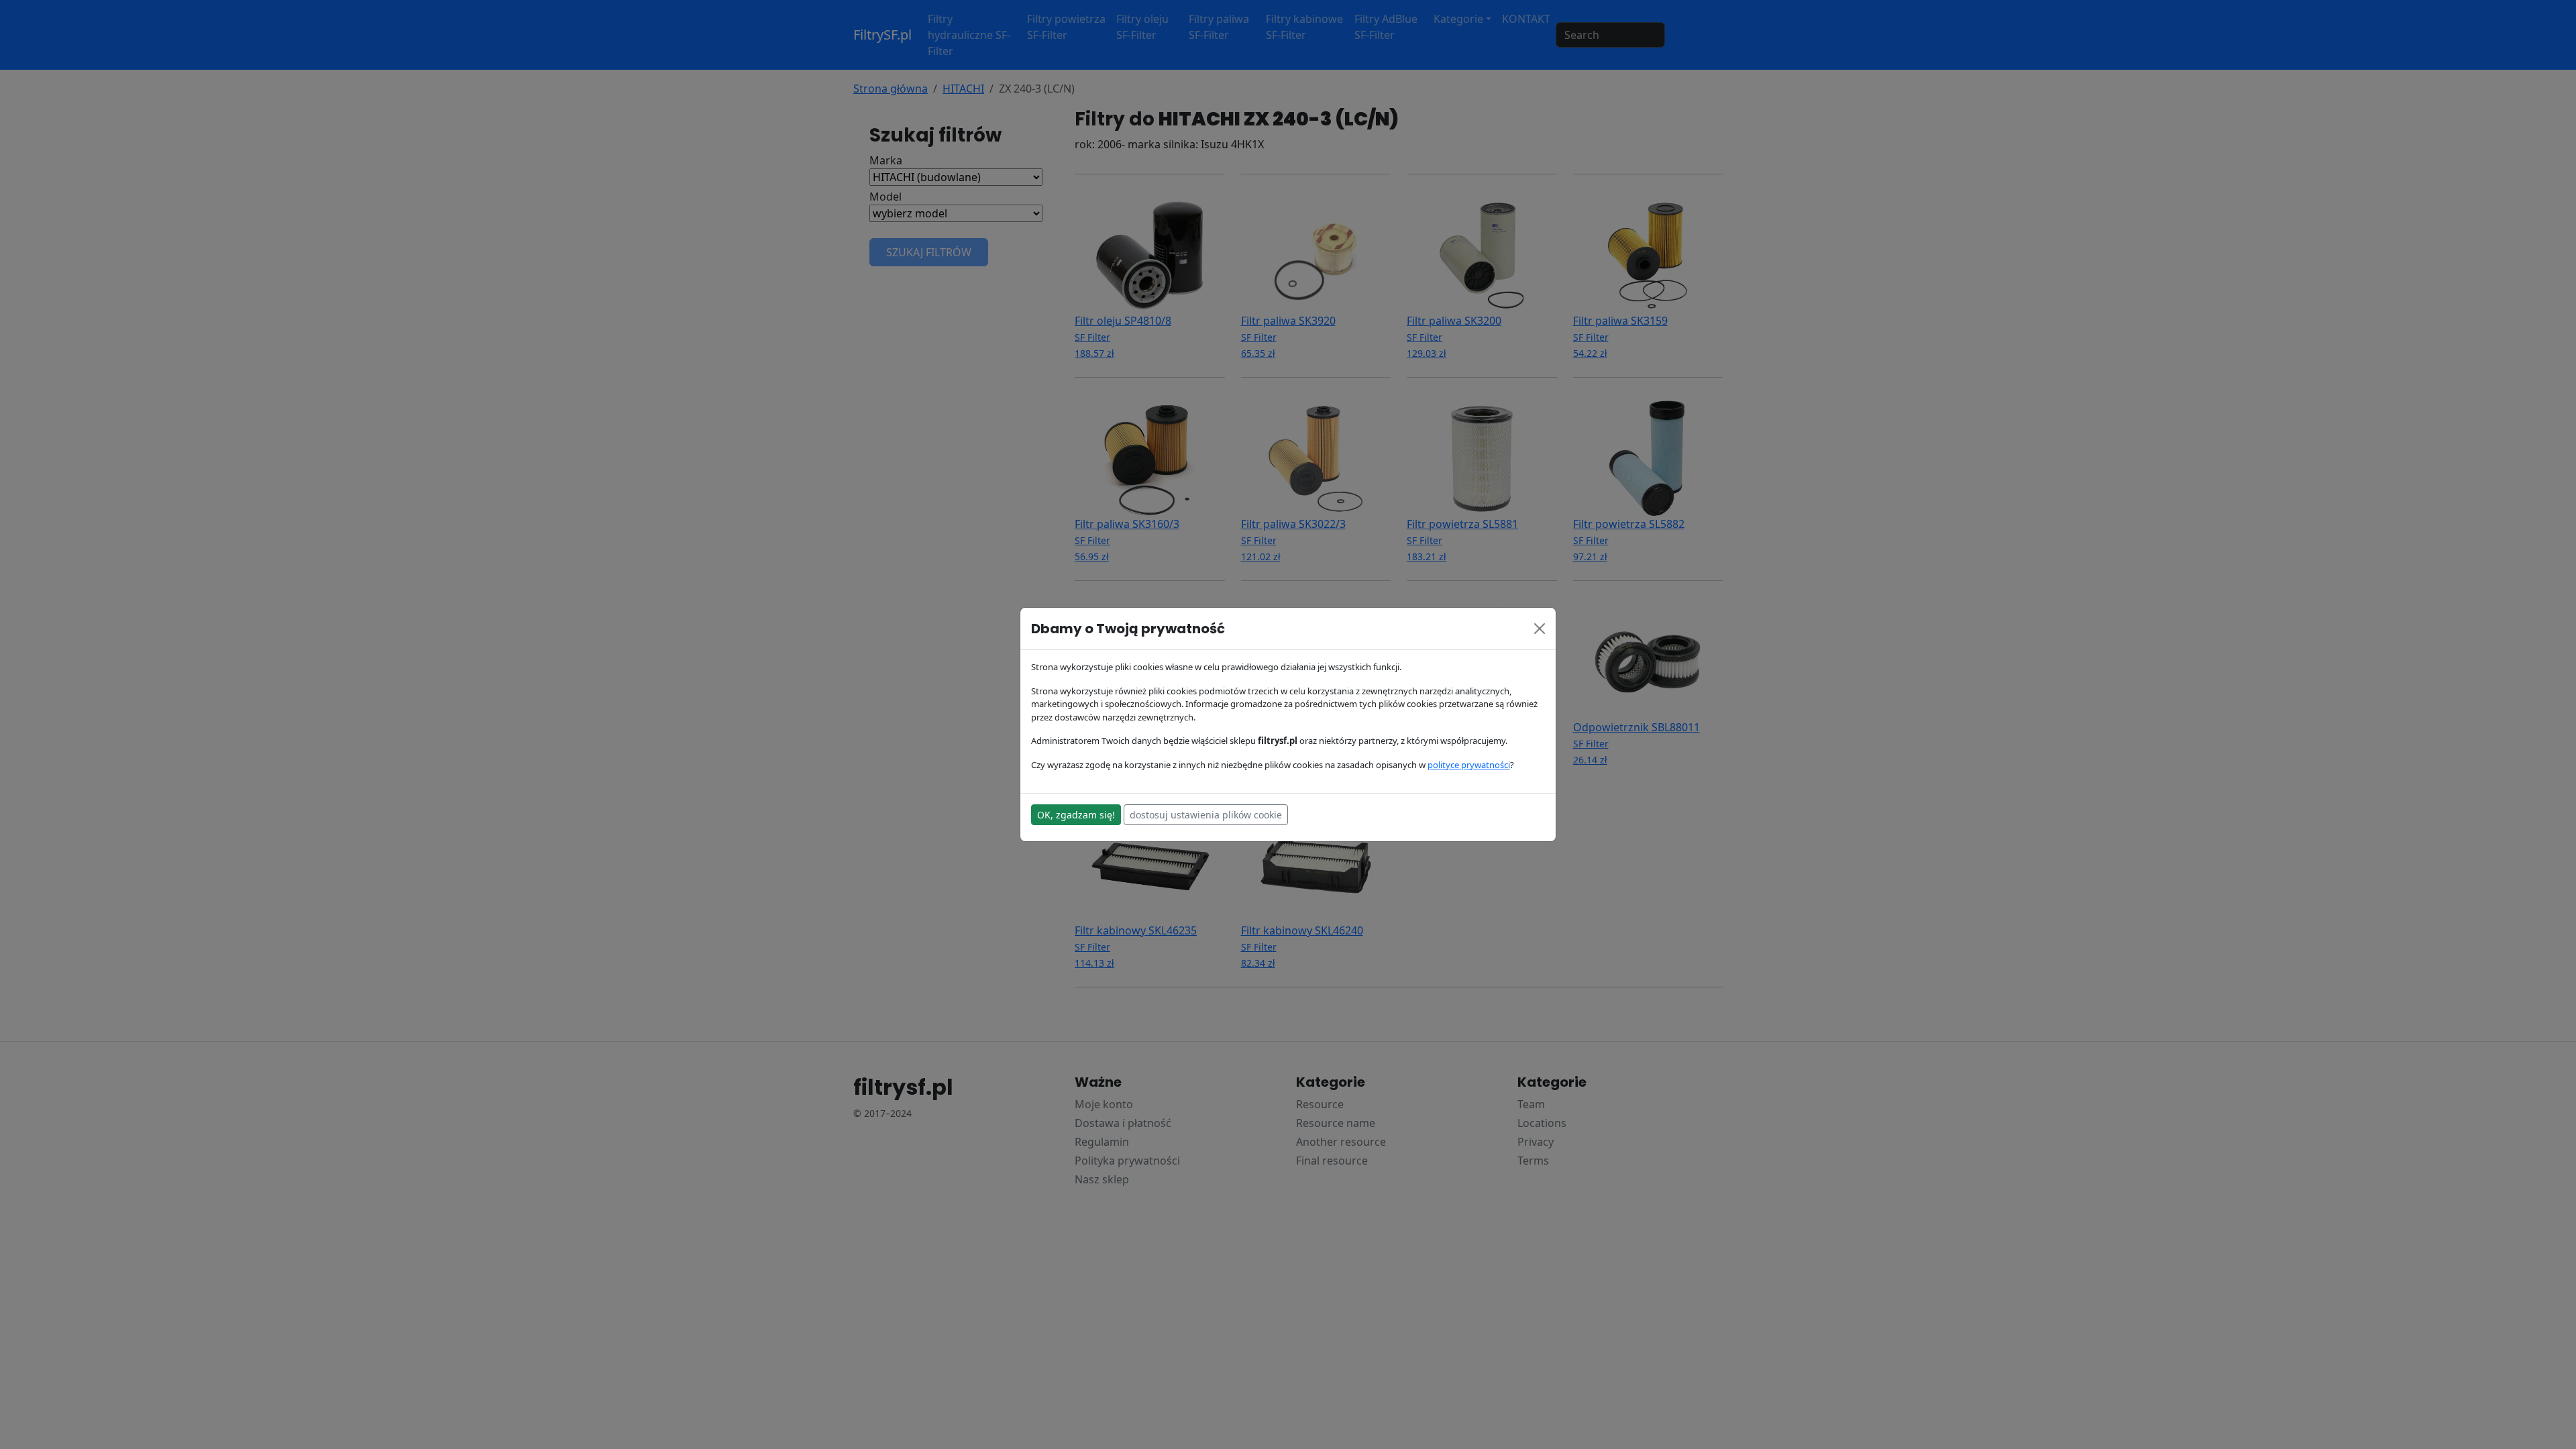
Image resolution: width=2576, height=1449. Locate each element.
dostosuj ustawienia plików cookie (1206, 815)
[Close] (1540, 629)
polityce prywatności (1469, 765)
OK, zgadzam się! (1076, 815)
